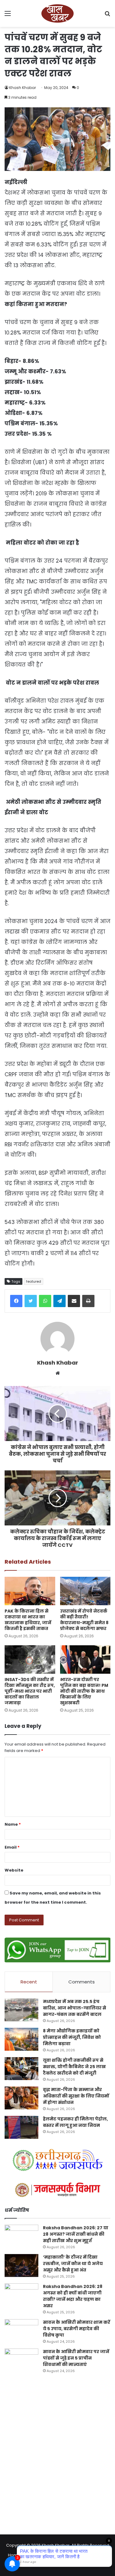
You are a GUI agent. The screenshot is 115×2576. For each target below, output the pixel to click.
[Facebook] (16, 1301)
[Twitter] (31, 1301)
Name (13, 1824)
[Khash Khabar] (58, 13)
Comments (82, 1982)
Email (12, 1847)
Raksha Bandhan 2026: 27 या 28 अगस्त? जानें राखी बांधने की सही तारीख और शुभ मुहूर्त (76, 2234)
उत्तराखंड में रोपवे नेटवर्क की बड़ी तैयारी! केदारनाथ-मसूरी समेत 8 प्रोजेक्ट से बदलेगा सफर (84, 1620)
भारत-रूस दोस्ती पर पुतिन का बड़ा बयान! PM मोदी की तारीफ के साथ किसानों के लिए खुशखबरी (84, 1691)
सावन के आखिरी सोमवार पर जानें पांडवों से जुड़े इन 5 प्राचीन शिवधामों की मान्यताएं (76, 2358)
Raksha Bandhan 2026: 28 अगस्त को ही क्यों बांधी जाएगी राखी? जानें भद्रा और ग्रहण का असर (73, 2296)
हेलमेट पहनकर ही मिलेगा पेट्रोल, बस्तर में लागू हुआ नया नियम (75, 2122)
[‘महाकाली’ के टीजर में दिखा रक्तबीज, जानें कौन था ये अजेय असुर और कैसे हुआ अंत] (21, 2266)
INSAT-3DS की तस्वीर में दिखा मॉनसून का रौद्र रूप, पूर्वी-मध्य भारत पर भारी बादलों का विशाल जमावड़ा (30, 1691)
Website (14, 1870)
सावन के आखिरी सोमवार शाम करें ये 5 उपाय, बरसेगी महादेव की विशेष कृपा (77, 2329)
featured (34, 1281)
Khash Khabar (23, 88)
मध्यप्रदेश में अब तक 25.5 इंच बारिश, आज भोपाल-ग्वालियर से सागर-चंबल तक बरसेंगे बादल (75, 2008)
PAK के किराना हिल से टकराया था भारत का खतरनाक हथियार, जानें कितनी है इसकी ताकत (28, 1620)
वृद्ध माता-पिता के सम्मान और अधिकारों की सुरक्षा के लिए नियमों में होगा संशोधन (76, 2096)
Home (14, 2555)
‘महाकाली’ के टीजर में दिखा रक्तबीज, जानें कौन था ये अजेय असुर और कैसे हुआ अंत (73, 2264)
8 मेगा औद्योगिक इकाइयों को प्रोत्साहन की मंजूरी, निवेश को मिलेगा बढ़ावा (72, 2037)
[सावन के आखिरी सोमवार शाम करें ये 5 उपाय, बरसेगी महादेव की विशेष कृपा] (21, 2331)
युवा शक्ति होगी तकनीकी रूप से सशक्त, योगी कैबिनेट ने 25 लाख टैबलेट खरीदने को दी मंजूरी (74, 2067)
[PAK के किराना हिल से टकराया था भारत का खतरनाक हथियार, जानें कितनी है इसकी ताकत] (30, 1591)
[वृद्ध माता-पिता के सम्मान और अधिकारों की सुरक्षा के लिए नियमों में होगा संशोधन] (21, 2098)
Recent (29, 1982)
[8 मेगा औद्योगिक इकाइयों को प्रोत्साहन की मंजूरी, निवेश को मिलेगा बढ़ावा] (21, 2039)
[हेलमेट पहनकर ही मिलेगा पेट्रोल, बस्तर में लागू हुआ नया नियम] (21, 2127)
